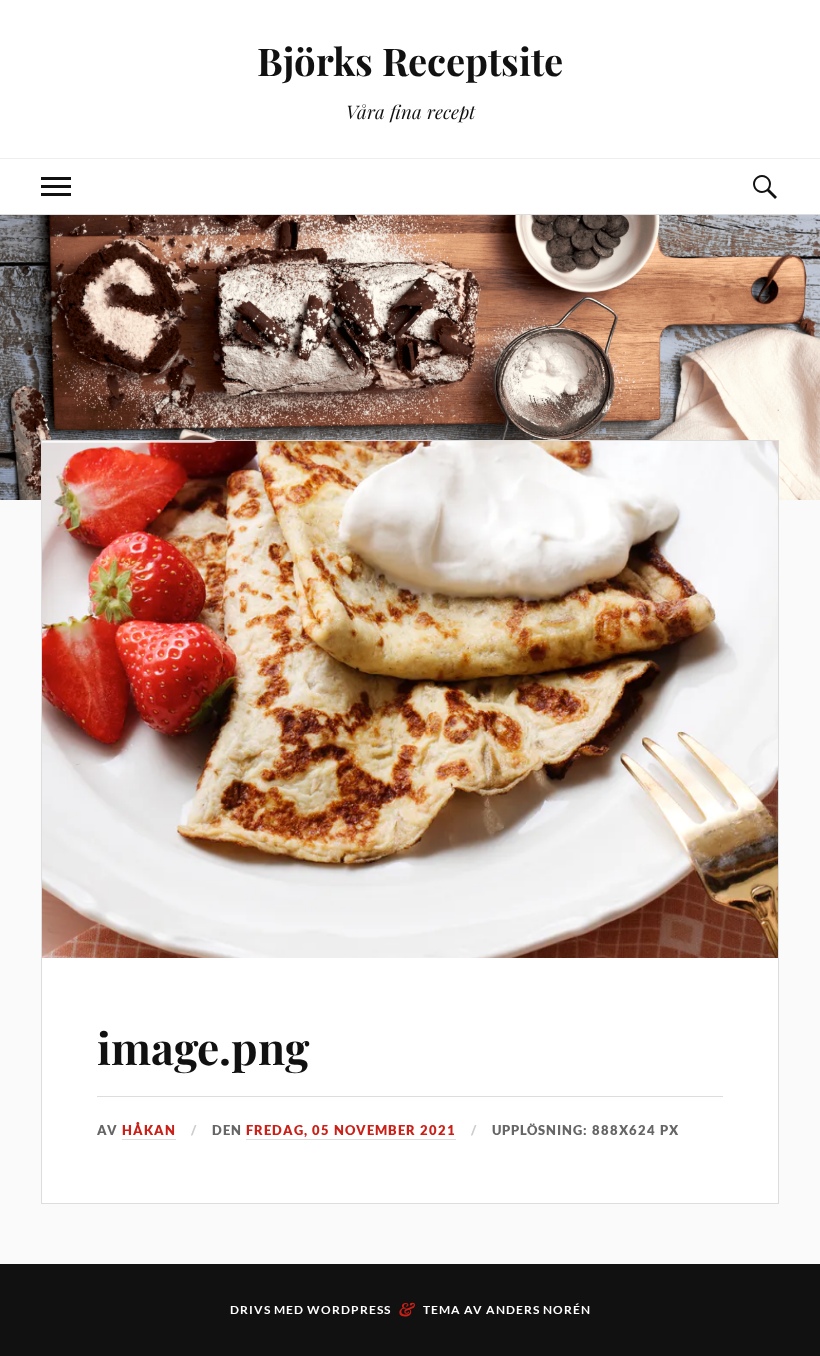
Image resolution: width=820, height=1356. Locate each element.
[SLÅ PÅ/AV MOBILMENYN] (56, 186)
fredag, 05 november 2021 (351, 1130)
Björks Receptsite (410, 60)
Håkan (149, 1130)
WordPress (349, 1309)
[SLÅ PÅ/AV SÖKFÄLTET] (764, 186)
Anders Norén (538, 1309)
